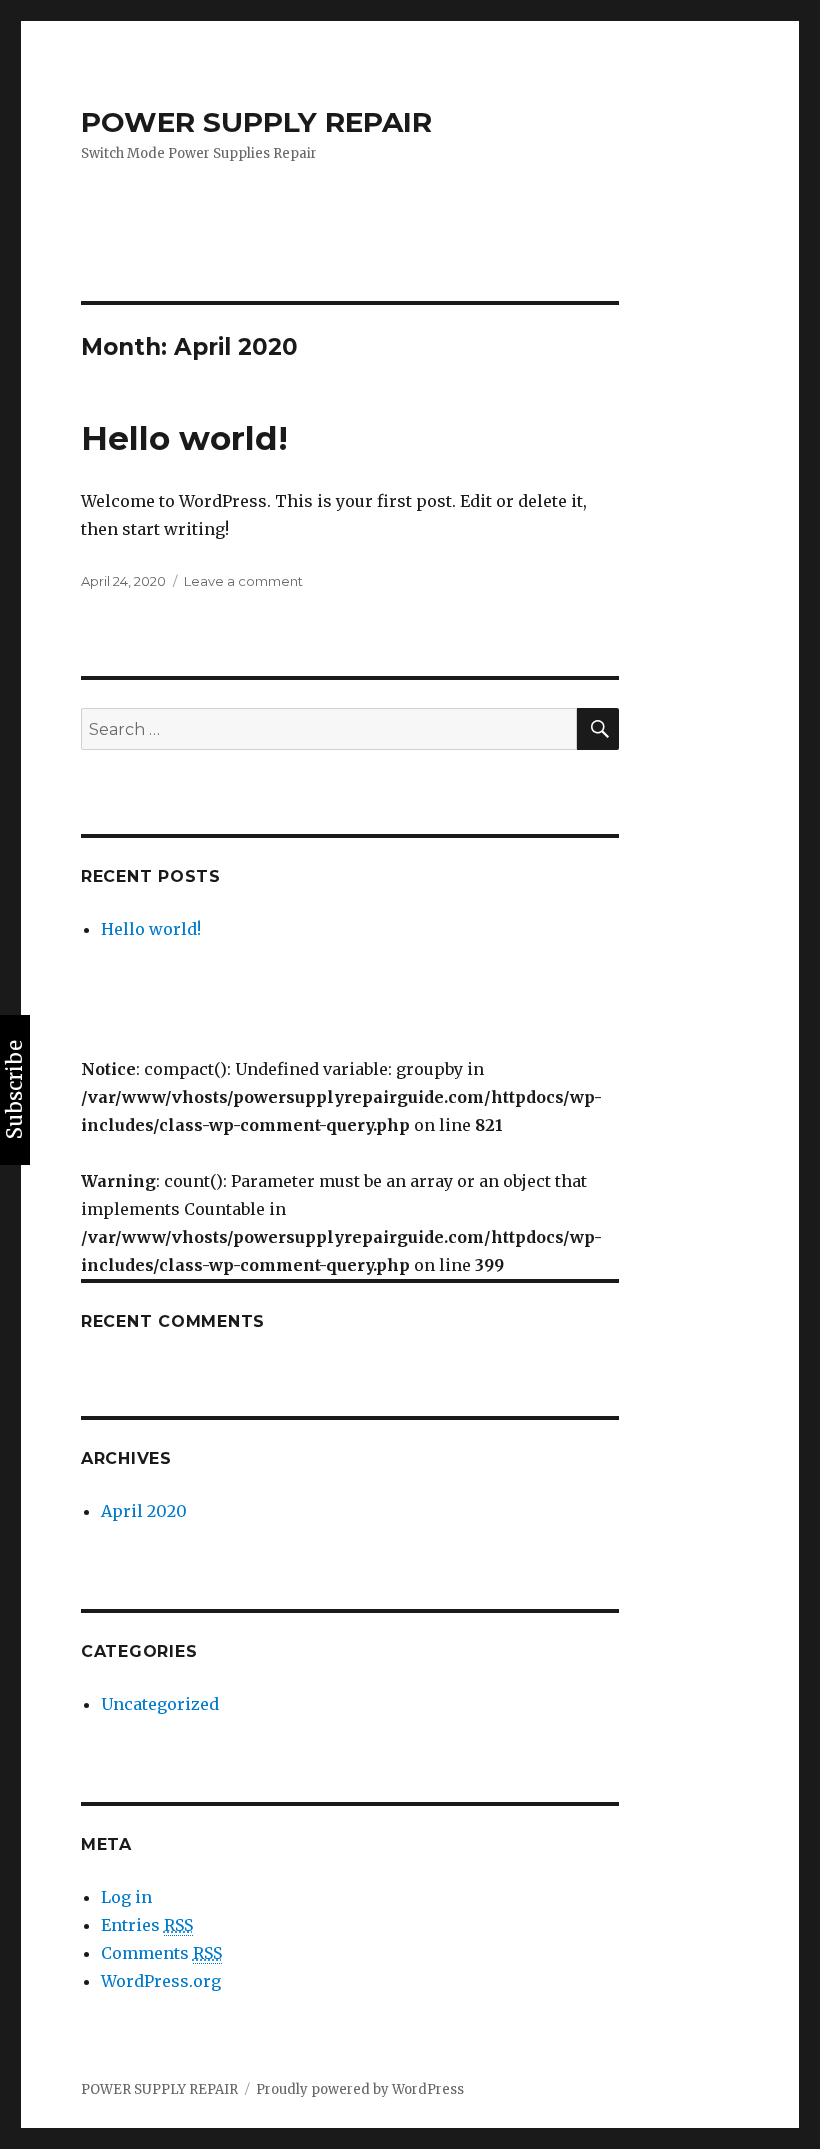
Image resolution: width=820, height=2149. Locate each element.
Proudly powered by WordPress (360, 2089)
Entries (147, 1925)
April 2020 (144, 1511)
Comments (161, 1953)
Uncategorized (160, 1704)
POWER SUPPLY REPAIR (256, 122)
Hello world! (184, 438)
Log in (126, 1897)
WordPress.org (161, 1981)
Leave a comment (243, 581)
